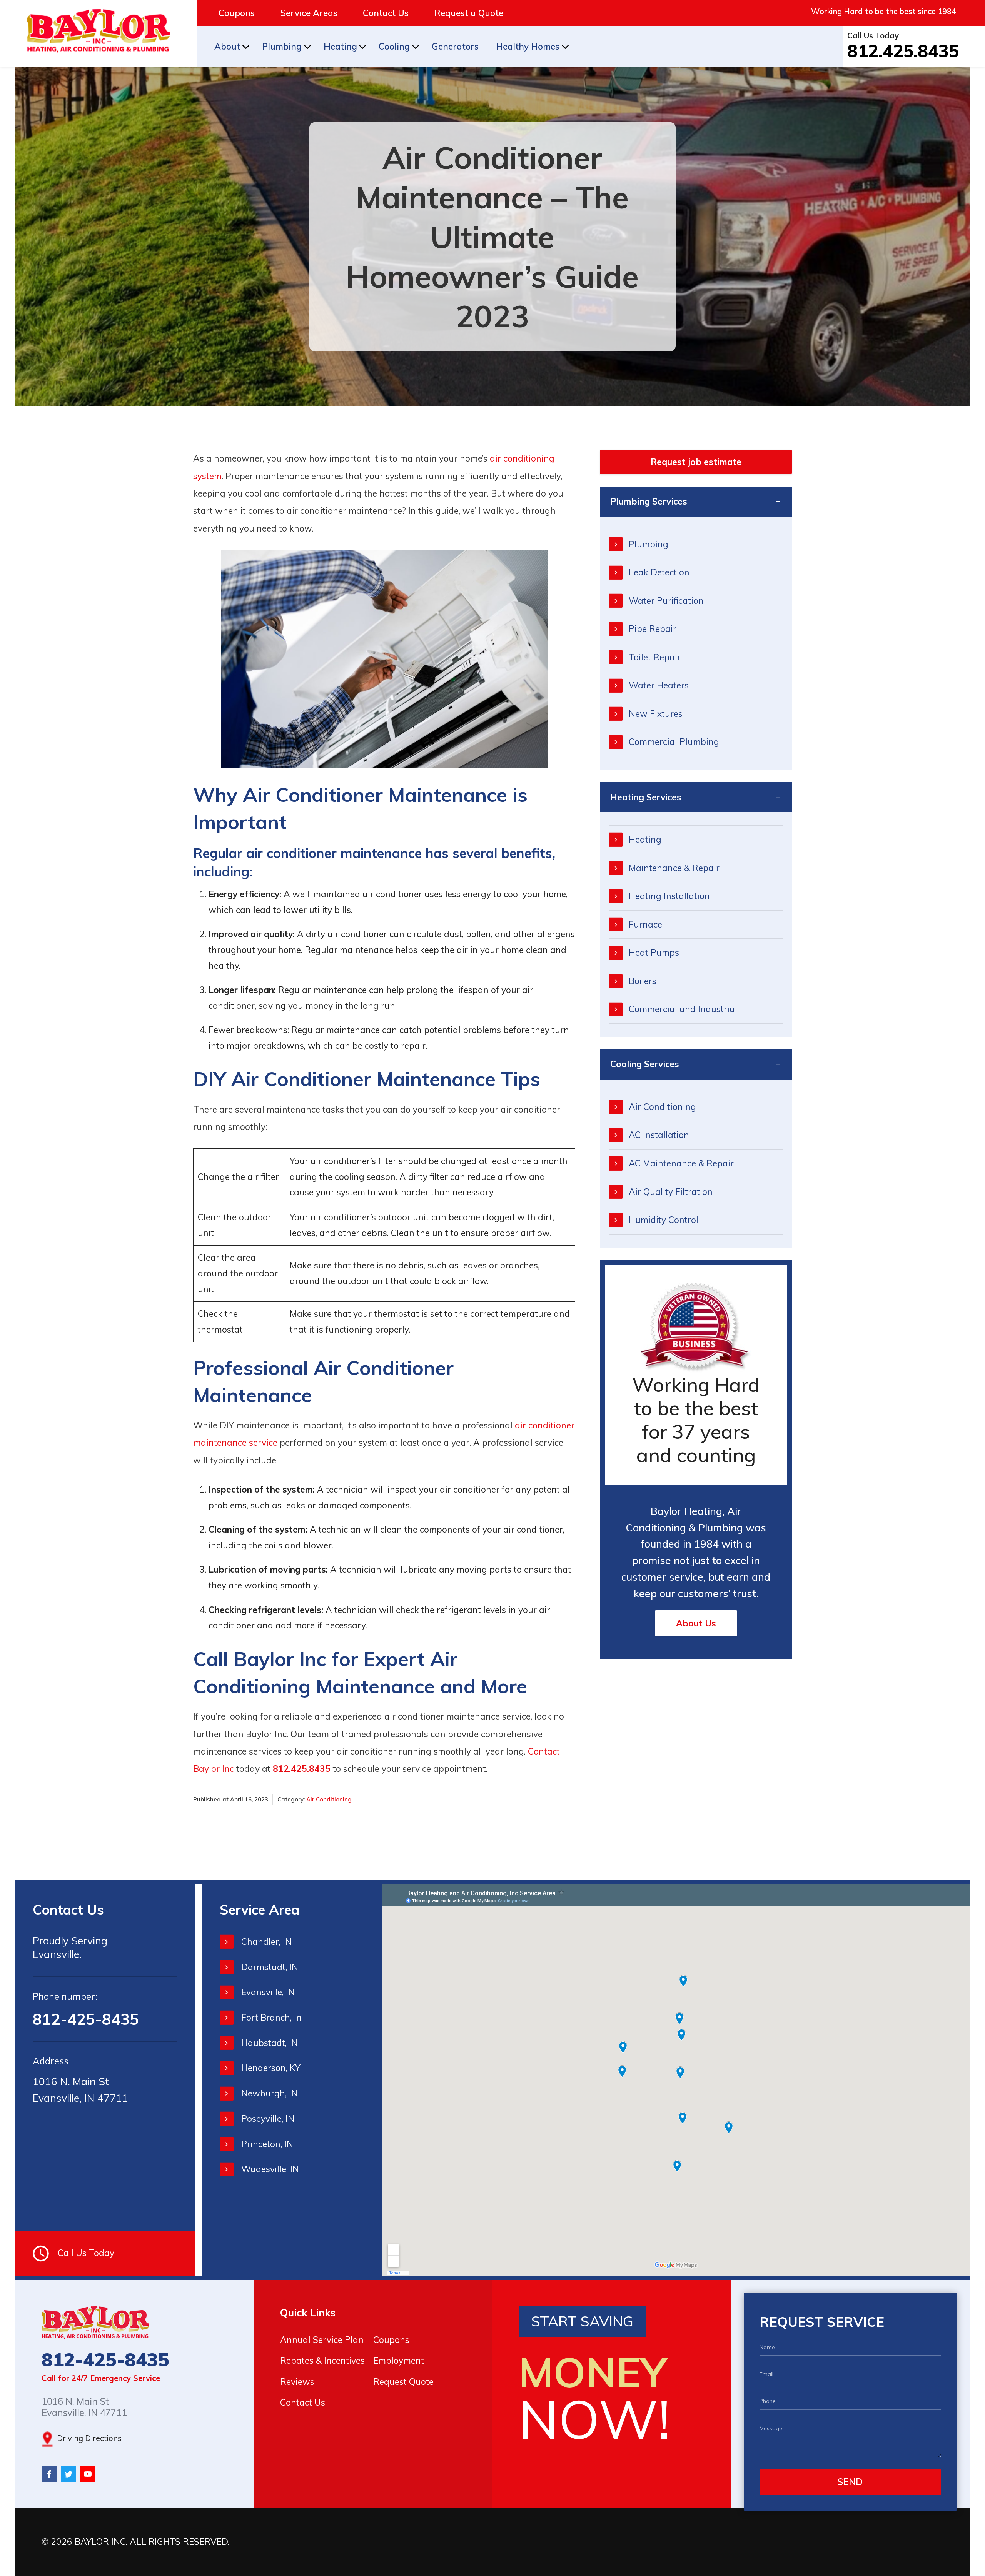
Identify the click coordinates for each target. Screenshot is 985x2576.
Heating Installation (669, 896)
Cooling (394, 46)
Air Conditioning (329, 1799)
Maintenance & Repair (674, 868)
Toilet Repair (655, 657)
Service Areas (309, 13)
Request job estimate (696, 462)
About (227, 46)
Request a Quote (469, 13)
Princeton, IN (267, 2144)
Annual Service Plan (322, 2340)
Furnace (645, 924)
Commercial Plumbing (674, 742)
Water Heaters (659, 685)
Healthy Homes (528, 46)
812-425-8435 (86, 2019)
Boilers (643, 981)
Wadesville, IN (270, 2169)
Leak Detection (659, 572)
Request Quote (403, 2382)
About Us (696, 1623)
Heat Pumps (654, 952)
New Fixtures (656, 714)
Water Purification (666, 601)
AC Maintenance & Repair (681, 1163)
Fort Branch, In (271, 2017)
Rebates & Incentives (322, 2360)
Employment (399, 2360)
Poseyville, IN (268, 2119)
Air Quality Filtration (671, 1192)
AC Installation (659, 1135)
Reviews (297, 2382)
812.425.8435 (903, 51)
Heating (340, 46)
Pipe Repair (653, 629)
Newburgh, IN (270, 2093)
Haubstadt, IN (270, 2043)
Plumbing (282, 46)
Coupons (237, 13)
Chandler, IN (266, 1942)
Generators (455, 46)
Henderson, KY (271, 2068)
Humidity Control (664, 1220)
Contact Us (386, 13)
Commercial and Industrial (683, 1009)
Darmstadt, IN (270, 1967)
